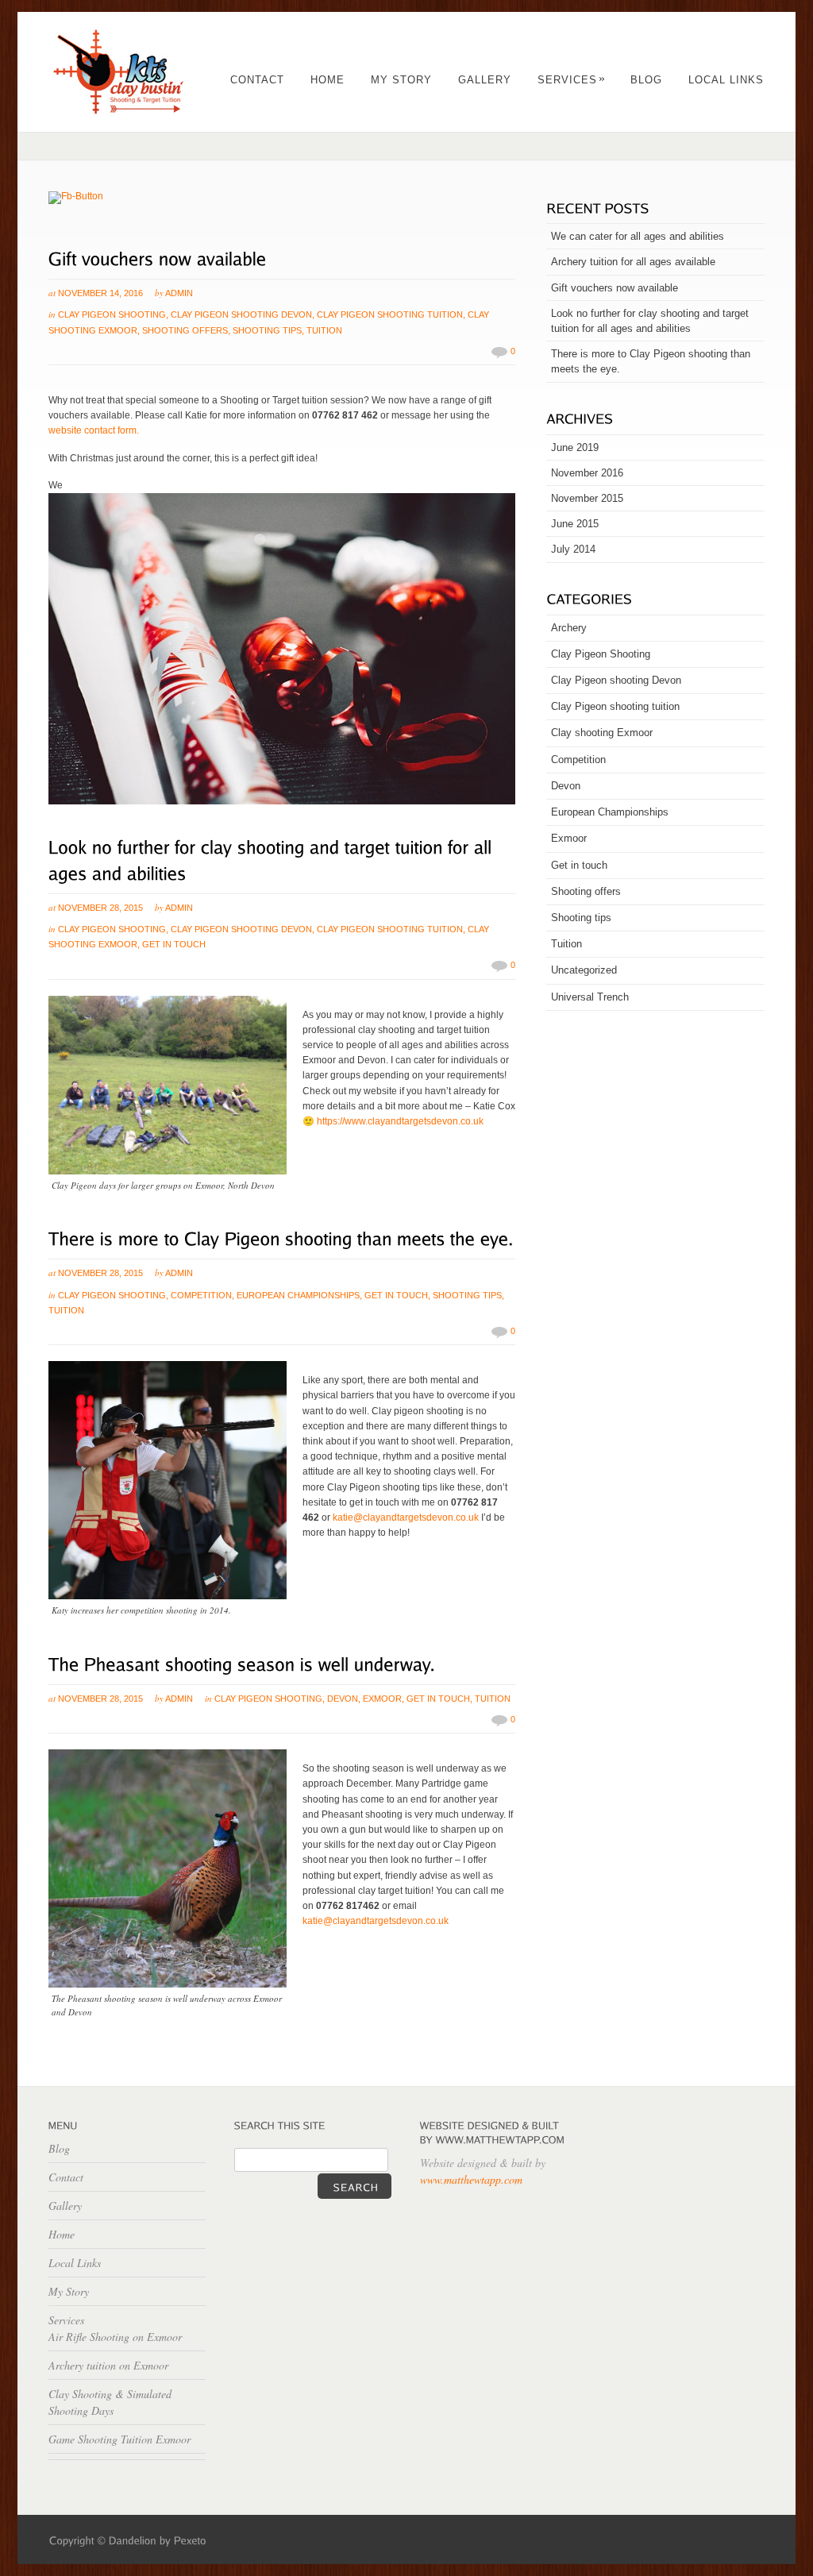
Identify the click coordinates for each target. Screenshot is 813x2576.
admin (179, 293)
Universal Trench (590, 997)
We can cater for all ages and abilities (638, 236)
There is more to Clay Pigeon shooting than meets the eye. (651, 361)
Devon (343, 1699)
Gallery (485, 80)
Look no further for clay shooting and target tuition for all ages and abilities (650, 321)
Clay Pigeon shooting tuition (390, 314)
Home (328, 80)
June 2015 (575, 524)
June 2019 (575, 447)
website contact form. (94, 430)
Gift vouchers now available (615, 288)
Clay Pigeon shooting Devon (241, 314)
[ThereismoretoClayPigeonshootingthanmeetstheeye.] (281, 1237)
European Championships (298, 1295)
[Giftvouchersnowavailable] (158, 257)
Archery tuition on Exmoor (108, 2365)
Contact (257, 80)
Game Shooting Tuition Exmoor (119, 2439)
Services (572, 80)
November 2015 (587, 498)
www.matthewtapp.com (471, 2179)
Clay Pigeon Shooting (112, 314)
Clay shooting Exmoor (602, 733)
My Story (401, 80)
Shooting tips (267, 330)
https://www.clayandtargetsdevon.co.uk (400, 1121)
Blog (646, 80)
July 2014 (573, 549)
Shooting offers (185, 330)
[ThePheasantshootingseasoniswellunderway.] (242, 1662)
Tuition (324, 330)
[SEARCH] (354, 2186)
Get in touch (174, 944)
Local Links (726, 80)
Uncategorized (584, 970)
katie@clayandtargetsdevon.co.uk (406, 1517)
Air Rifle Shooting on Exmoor (115, 2337)
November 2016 (587, 473)
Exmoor (382, 1699)
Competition (201, 1295)
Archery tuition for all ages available (633, 262)
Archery (569, 628)
